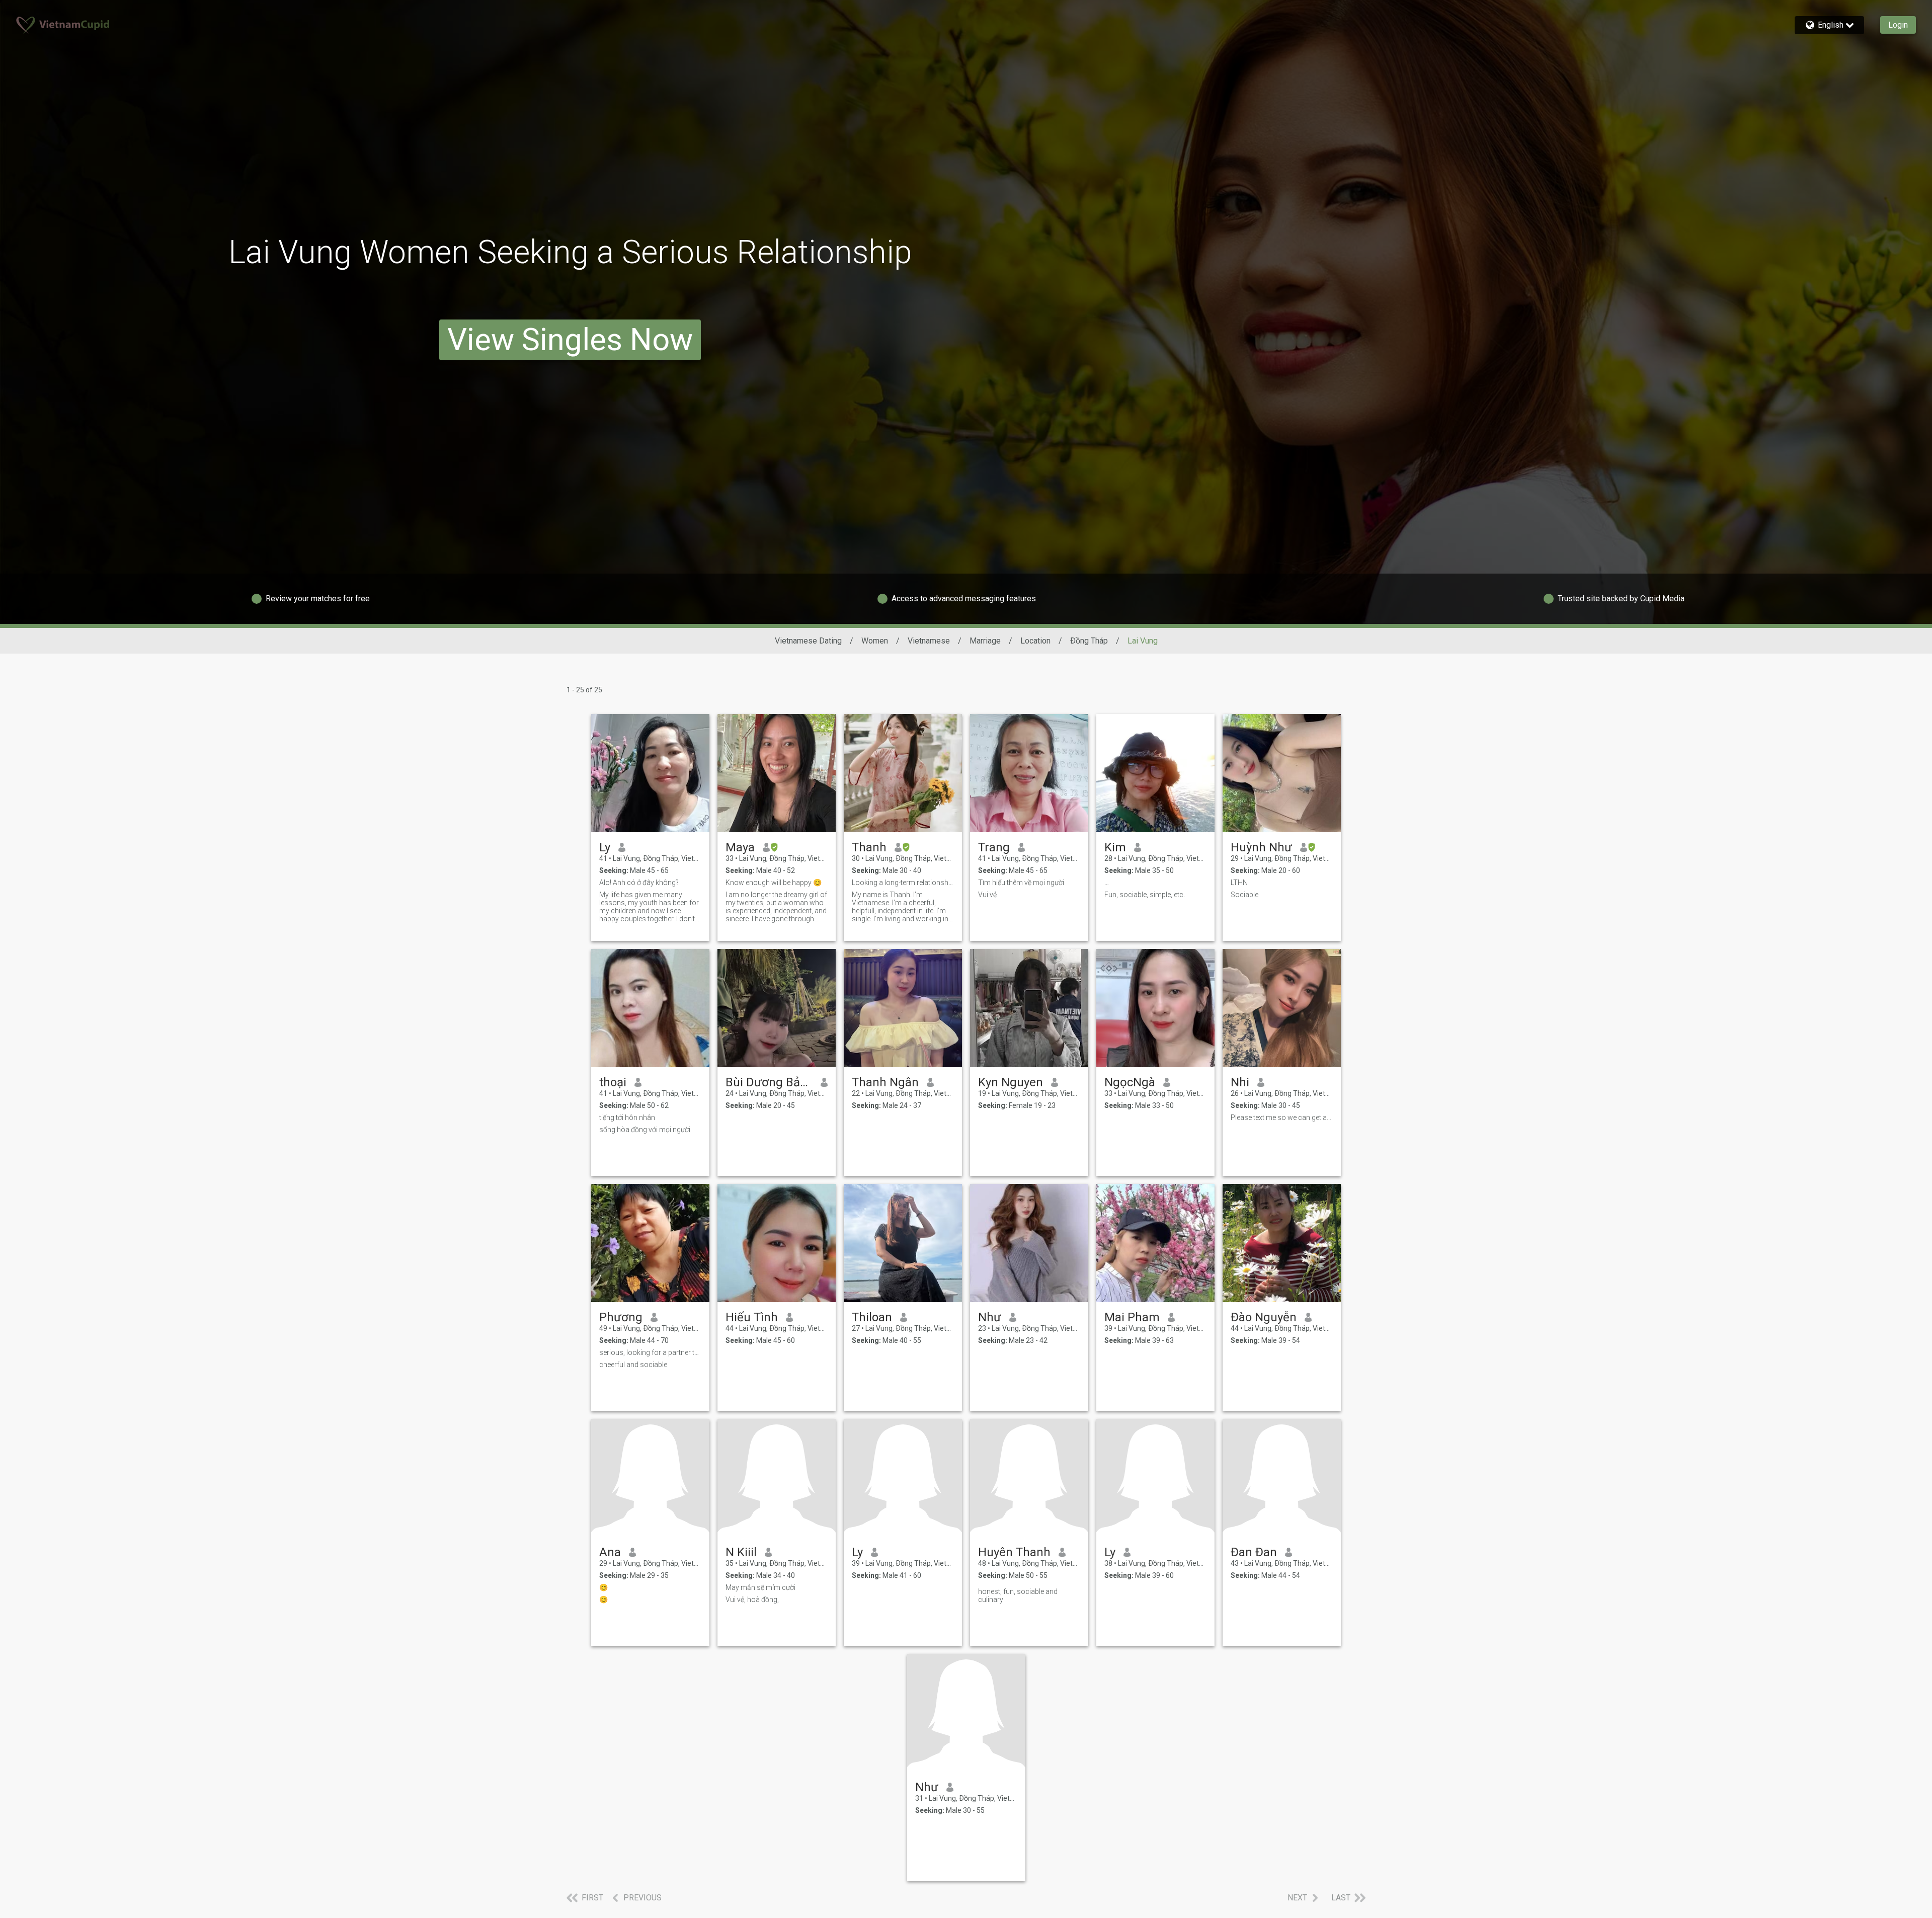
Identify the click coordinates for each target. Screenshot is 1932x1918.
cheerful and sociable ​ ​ (635, 1365)
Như (990, 1317)
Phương (621, 1317)
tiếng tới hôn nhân (627, 1117)
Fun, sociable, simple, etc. (1145, 895)
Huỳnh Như (1261, 847)
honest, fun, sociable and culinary (1018, 1595)
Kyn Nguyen (1011, 1082)
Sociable (1244, 895)
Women (875, 641)
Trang (994, 847)
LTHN (1239, 883)
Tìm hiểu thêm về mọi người (1021, 883)
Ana (610, 1552)
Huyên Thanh (1014, 1552)
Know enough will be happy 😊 (774, 883)
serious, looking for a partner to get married (650, 1352)
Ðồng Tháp (1089, 641)
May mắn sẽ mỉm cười (760, 1587)
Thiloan (872, 1317)
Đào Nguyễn (1264, 1317)
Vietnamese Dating (808, 641)
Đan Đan (1254, 1552)
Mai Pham (1132, 1317)
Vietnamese (929, 641)
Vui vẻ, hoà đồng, (752, 1600)
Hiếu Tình (752, 1317)
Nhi (1240, 1082)
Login (1898, 25)
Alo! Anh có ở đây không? (639, 883)
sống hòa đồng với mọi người (645, 1130)
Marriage (985, 641)
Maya (740, 847)
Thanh (869, 847)
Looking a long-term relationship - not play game (903, 883)
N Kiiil (741, 1552)
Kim (1115, 847)
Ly (605, 847)
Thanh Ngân (885, 1082)
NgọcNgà (1130, 1082)
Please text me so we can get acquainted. (1282, 1117)
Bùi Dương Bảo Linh (769, 1082)
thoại (613, 1082)
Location (1035, 641)
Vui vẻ (987, 895)
